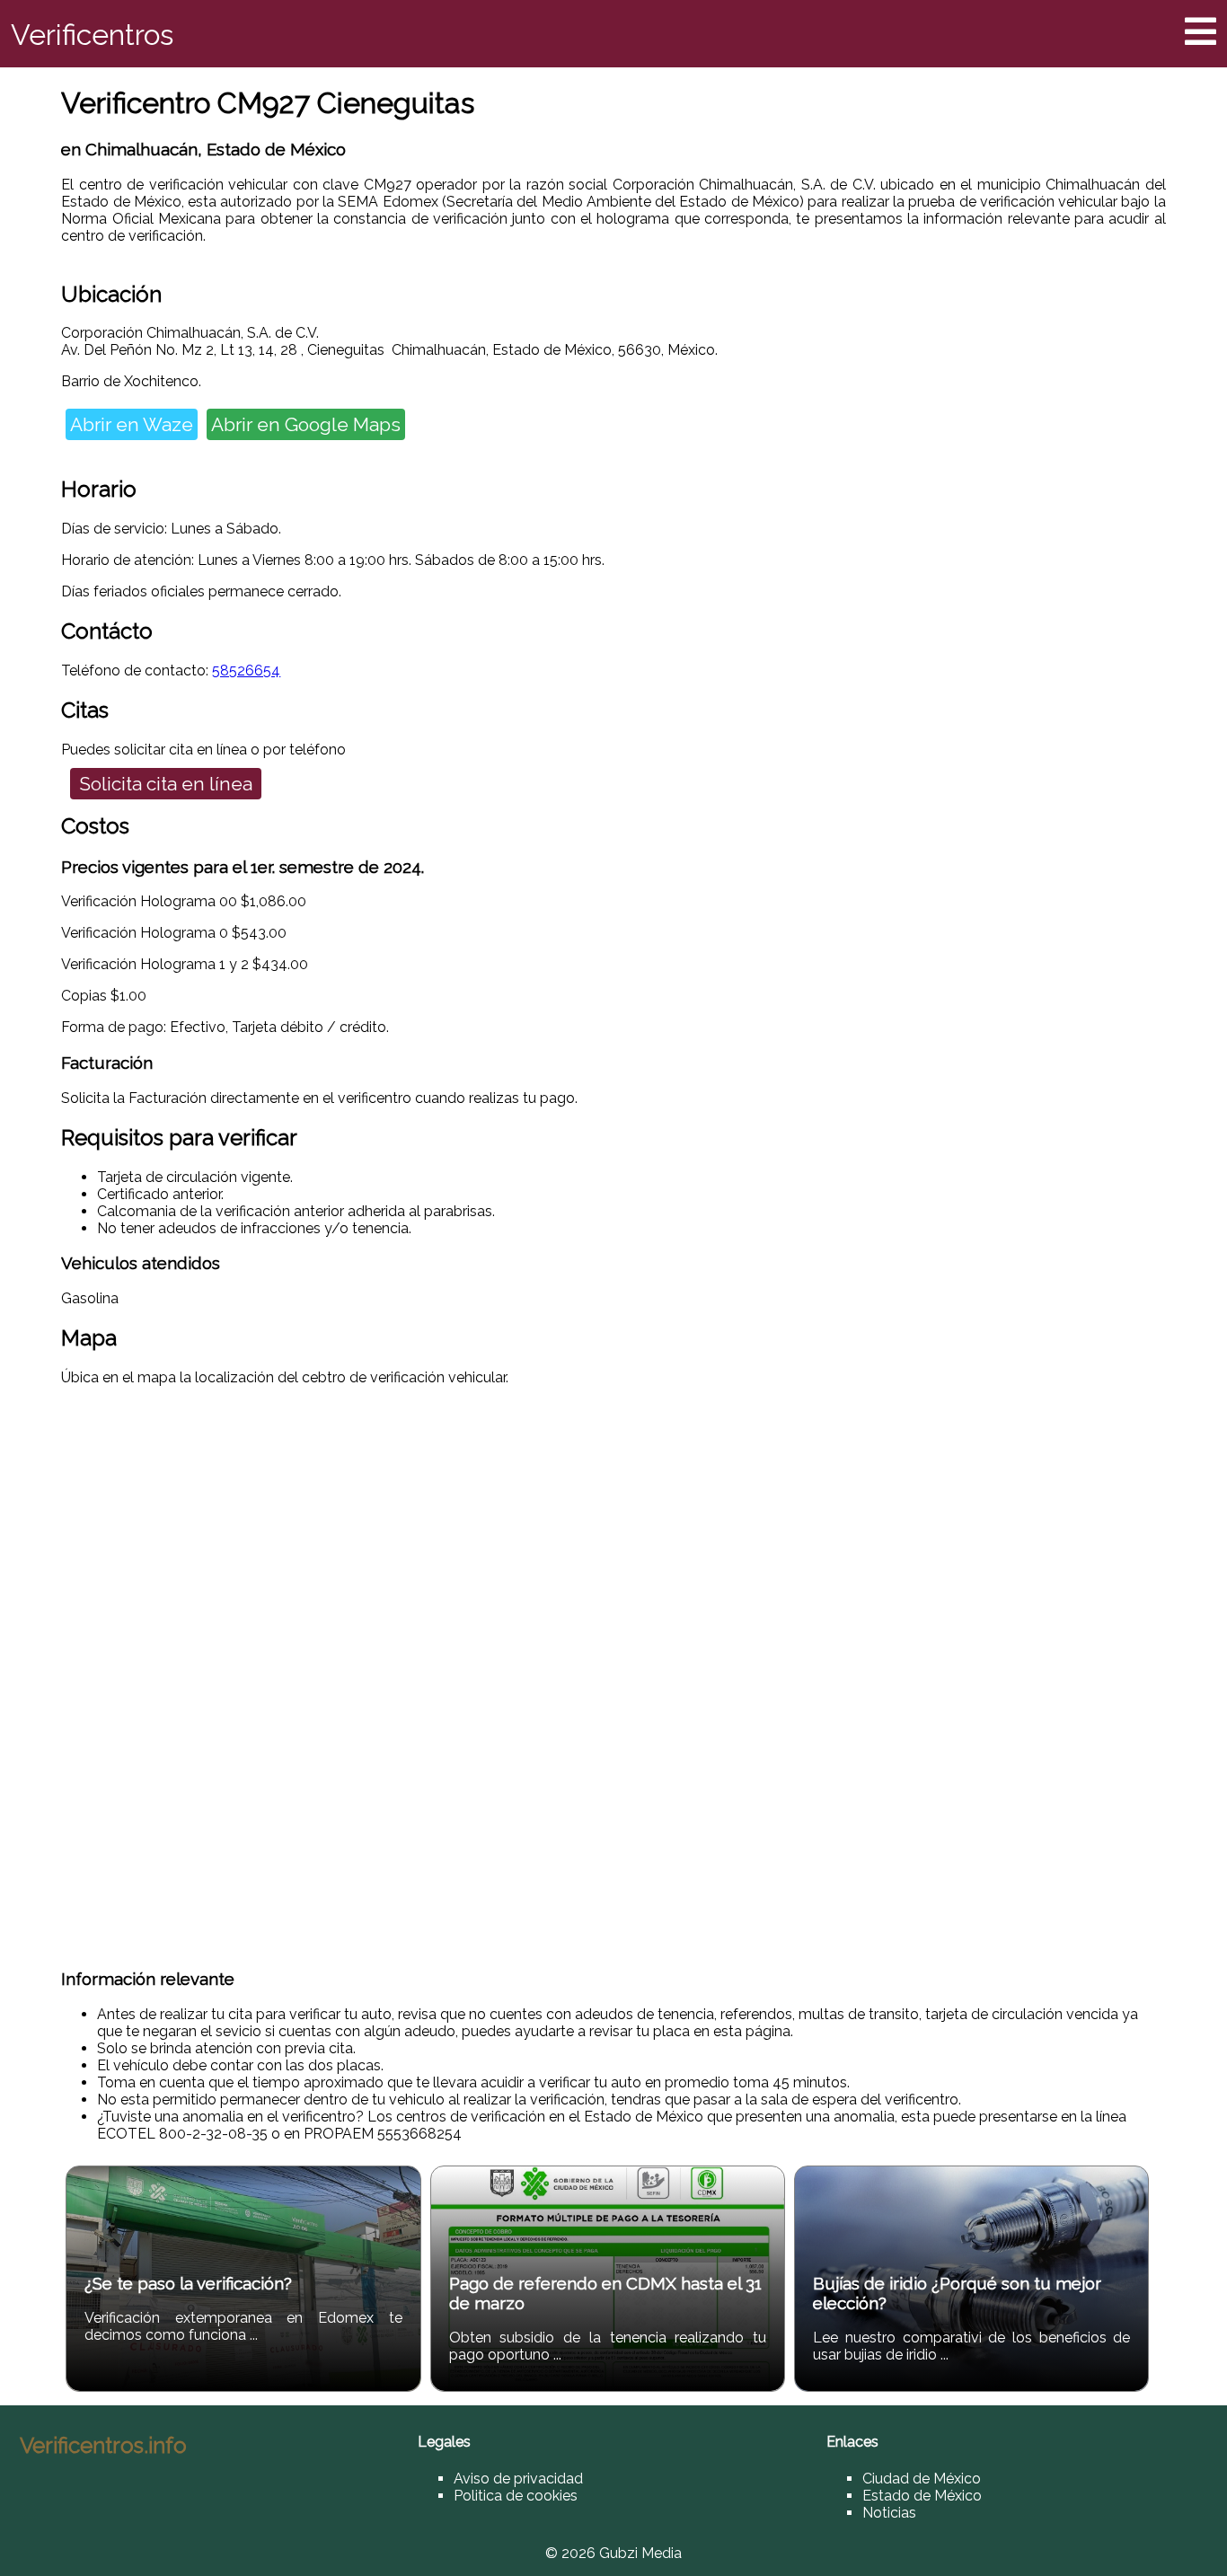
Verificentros (92, 35)
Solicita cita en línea (166, 784)
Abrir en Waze (132, 424)
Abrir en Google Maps (306, 424)
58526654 (246, 670)
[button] (1201, 32)
